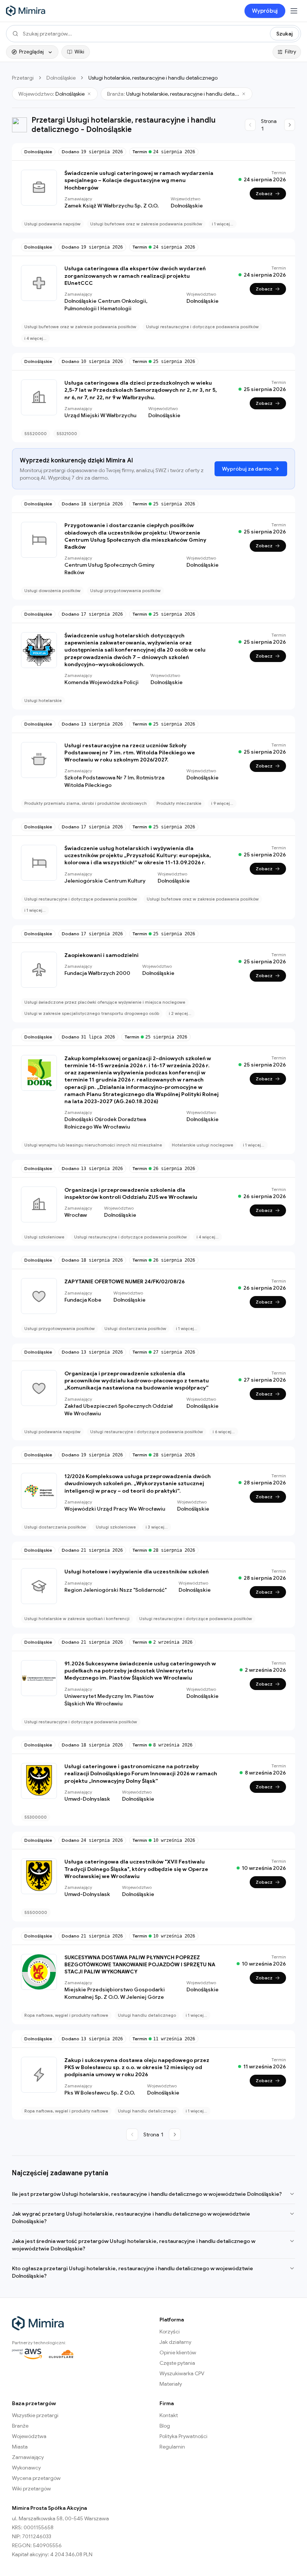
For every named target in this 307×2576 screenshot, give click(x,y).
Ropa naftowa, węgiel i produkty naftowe (66, 2015)
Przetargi (23, 78)
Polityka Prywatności (183, 2436)
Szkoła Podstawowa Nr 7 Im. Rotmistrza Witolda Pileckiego (114, 781)
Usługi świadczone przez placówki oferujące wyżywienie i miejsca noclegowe (105, 1002)
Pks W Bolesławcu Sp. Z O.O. (100, 2093)
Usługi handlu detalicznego (147, 2015)
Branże (20, 2426)
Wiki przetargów (31, 2489)
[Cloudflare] (61, 2354)
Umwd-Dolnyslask (87, 1799)
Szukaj (285, 34)
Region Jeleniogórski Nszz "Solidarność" (115, 1590)
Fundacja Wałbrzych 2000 (97, 973)
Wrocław (76, 1215)
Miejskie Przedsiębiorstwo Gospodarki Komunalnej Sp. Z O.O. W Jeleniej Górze (115, 1993)
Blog (165, 2426)
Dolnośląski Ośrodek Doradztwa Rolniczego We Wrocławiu (105, 1123)
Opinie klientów (178, 2352)
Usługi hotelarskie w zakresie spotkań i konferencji (77, 1619)
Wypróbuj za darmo (247, 469)
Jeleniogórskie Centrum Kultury (105, 881)
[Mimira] (26, 11)
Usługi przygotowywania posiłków (125, 591)
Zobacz (264, 193)
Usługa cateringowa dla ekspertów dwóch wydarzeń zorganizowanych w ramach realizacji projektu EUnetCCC (135, 276)
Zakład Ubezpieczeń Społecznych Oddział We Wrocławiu (119, 1410)
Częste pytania (177, 2363)
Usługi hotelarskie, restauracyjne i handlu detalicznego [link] (153, 78)
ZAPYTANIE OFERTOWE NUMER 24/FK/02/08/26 (124, 1281)
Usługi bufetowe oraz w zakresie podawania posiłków (146, 224)
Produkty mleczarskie (179, 803)
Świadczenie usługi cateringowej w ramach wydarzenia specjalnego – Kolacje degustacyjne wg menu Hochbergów (139, 180)
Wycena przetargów (36, 2478)
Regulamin (172, 2447)
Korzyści (170, 2332)
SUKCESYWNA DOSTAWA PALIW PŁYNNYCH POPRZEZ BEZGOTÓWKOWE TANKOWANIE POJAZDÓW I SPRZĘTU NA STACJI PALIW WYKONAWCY (140, 1965)
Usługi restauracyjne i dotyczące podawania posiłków (202, 327)
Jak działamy (175, 2342)
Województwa (29, 2436)
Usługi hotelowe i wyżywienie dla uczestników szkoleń (136, 1572)
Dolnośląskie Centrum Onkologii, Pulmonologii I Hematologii (106, 305)
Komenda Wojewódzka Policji (101, 682)
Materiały (171, 2384)
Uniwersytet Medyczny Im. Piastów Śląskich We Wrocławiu (109, 1700)
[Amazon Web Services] (27, 2354)
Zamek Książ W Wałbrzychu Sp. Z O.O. (112, 206)
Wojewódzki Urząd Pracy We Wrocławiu (115, 1509)
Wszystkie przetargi (35, 2415)
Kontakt (169, 2415)
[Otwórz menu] (294, 11)
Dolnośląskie (61, 78)
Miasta (20, 2447)
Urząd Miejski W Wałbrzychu (100, 415)
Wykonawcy (26, 2468)
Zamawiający (28, 2457)
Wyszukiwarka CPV (182, 2373)
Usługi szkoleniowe (44, 1237)
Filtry (291, 52)
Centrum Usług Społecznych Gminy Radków (110, 569)
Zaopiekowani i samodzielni (101, 955)
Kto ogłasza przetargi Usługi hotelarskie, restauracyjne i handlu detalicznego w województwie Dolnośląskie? (133, 2272)
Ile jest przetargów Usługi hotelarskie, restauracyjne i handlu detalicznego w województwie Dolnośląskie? (147, 2194)
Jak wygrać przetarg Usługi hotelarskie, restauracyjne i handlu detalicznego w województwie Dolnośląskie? (131, 2218)
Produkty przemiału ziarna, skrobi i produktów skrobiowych (86, 803)
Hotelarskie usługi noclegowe (203, 1145)
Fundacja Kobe (83, 1300)
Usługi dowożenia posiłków (52, 591)
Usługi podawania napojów (52, 224)
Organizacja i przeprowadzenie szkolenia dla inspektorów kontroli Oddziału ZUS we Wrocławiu (131, 1193)
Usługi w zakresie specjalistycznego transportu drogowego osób (92, 1013)
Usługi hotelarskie (43, 701)
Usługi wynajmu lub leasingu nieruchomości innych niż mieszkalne (93, 1145)
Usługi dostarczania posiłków (135, 1329)
